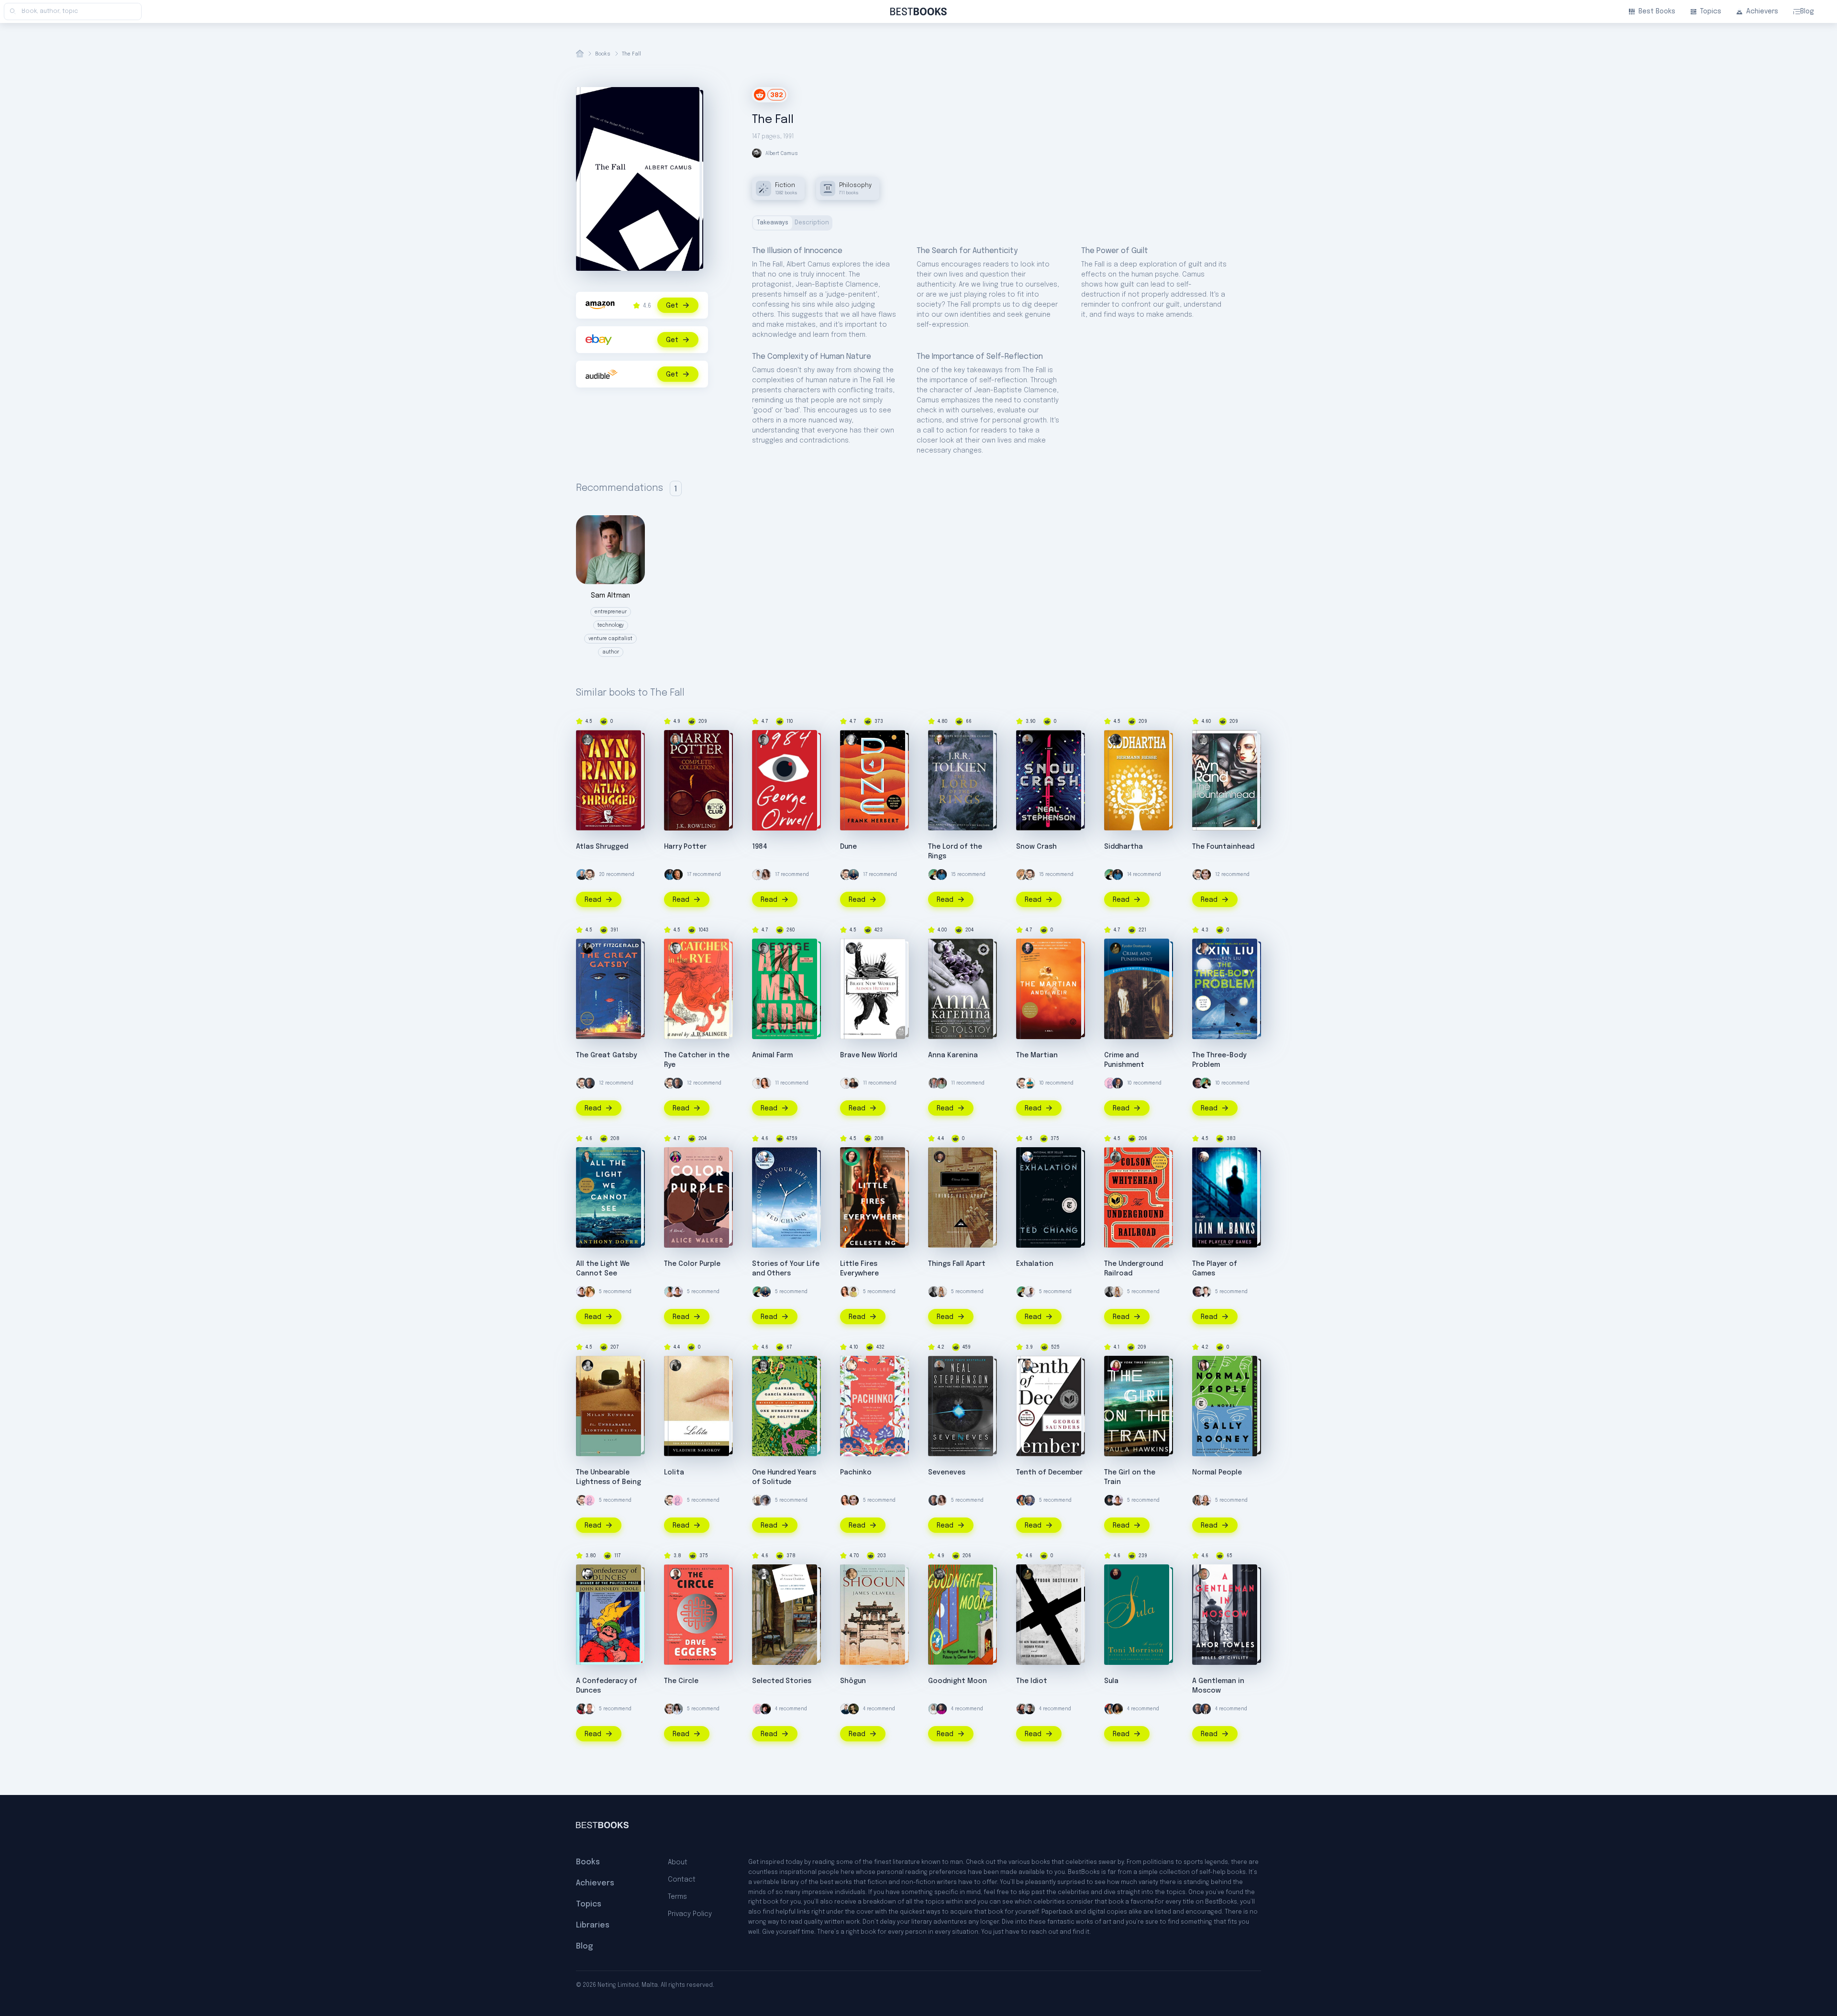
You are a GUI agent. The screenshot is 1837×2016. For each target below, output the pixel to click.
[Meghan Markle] (582, 1292)
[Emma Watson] (1206, 875)
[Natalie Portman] (1206, 1500)
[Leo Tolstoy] (940, 948)
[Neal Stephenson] (1028, 740)
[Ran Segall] (846, 1709)
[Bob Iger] (1029, 1500)
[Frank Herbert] (852, 740)
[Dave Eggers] (675, 1574)
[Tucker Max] (589, 1709)
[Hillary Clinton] (941, 1709)
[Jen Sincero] (677, 1709)
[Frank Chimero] (1110, 1083)
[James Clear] (670, 875)
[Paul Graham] (677, 875)
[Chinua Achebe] (940, 1157)
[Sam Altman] (941, 1083)
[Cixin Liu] (1204, 948)
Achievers (1762, 11)
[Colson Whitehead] (1116, 1157)
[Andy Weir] (1028, 948)
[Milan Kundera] (587, 1365)
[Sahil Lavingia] (758, 875)
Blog (1807, 11)
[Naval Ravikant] (934, 875)
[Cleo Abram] (765, 875)
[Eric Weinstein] (765, 1709)
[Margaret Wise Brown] (940, 1574)
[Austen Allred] (934, 1083)
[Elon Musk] (1206, 1292)
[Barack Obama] (934, 1292)
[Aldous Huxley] (852, 948)
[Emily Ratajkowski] (1198, 1500)
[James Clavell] (852, 1574)
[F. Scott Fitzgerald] (587, 948)
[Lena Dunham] (1022, 1500)
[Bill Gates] (589, 1083)
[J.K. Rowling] (675, 740)
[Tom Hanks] (1118, 1083)
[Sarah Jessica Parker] (941, 1292)
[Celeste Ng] (852, 1157)
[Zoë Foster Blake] (853, 1292)
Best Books (1657, 11)
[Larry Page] (1022, 875)
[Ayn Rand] (587, 740)
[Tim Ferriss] (853, 875)
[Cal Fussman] (765, 1500)
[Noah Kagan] (1029, 1083)
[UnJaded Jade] (589, 1292)
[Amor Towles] (1204, 1574)
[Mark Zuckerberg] (1198, 1083)
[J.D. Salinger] (675, 948)
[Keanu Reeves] (1022, 1709)
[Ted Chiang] (764, 1157)
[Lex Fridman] (1029, 1709)
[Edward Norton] (853, 1709)
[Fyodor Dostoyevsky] (1116, 948)
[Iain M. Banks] (1204, 1157)
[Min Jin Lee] (852, 1365)
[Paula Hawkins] (1116, 1365)
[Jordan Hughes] (1029, 1292)
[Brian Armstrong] (582, 875)
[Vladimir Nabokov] (675, 1365)
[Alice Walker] (675, 1157)
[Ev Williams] (589, 875)
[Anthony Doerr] (587, 1157)
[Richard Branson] (758, 1500)
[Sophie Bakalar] (765, 1083)
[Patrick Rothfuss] (853, 1083)
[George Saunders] (1028, 1365)
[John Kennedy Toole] (587, 1574)
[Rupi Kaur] (670, 1292)
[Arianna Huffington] (934, 1709)
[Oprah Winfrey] (1118, 1709)
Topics (1711, 11)
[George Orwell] (764, 740)
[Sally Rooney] (1204, 1365)
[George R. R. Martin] (1110, 1500)
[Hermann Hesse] (1116, 740)
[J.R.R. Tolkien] (940, 740)
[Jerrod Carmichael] (582, 1709)
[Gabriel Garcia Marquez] (764, 1365)
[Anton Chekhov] (764, 1574)
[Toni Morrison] (1116, 1574)
